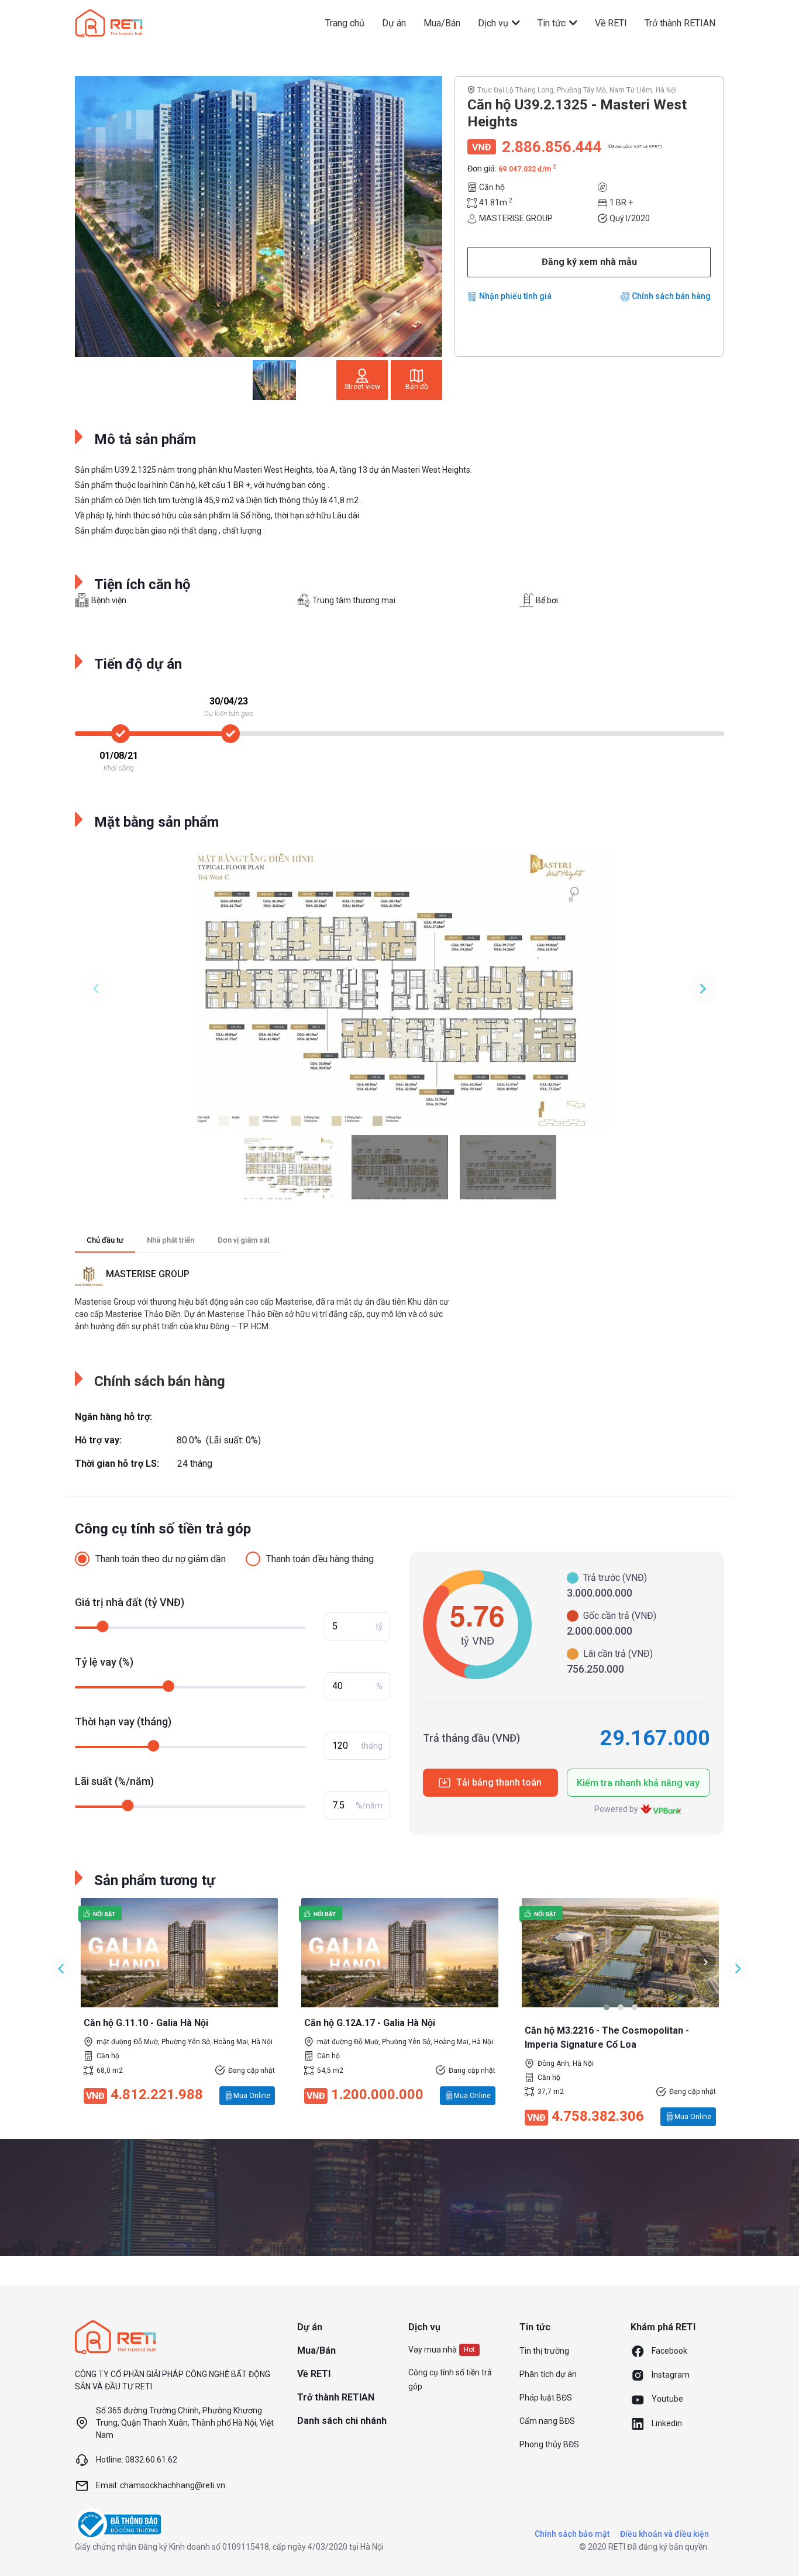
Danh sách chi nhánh (342, 2421)
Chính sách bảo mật (572, 2534)
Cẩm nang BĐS (547, 2421)
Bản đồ (417, 387)
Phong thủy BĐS (549, 2444)
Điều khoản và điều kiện (664, 2534)
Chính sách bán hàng (671, 296)
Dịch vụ (494, 23)
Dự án (394, 23)
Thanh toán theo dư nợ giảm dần (161, 1559)
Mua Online (252, 2096)
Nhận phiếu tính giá (515, 296)
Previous (96, 989)
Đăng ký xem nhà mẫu (589, 262)
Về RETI (611, 23)
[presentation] (535, 1962)
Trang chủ (345, 23)
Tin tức (553, 23)
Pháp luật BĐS (546, 2398)
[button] (607, 2007)
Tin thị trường (544, 2351)
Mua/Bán (442, 23)
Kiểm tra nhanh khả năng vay (638, 1783)
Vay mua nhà (433, 2350)
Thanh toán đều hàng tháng (320, 1559)
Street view (362, 387)
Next (703, 989)
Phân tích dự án (548, 2374)
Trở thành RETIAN (680, 23)
